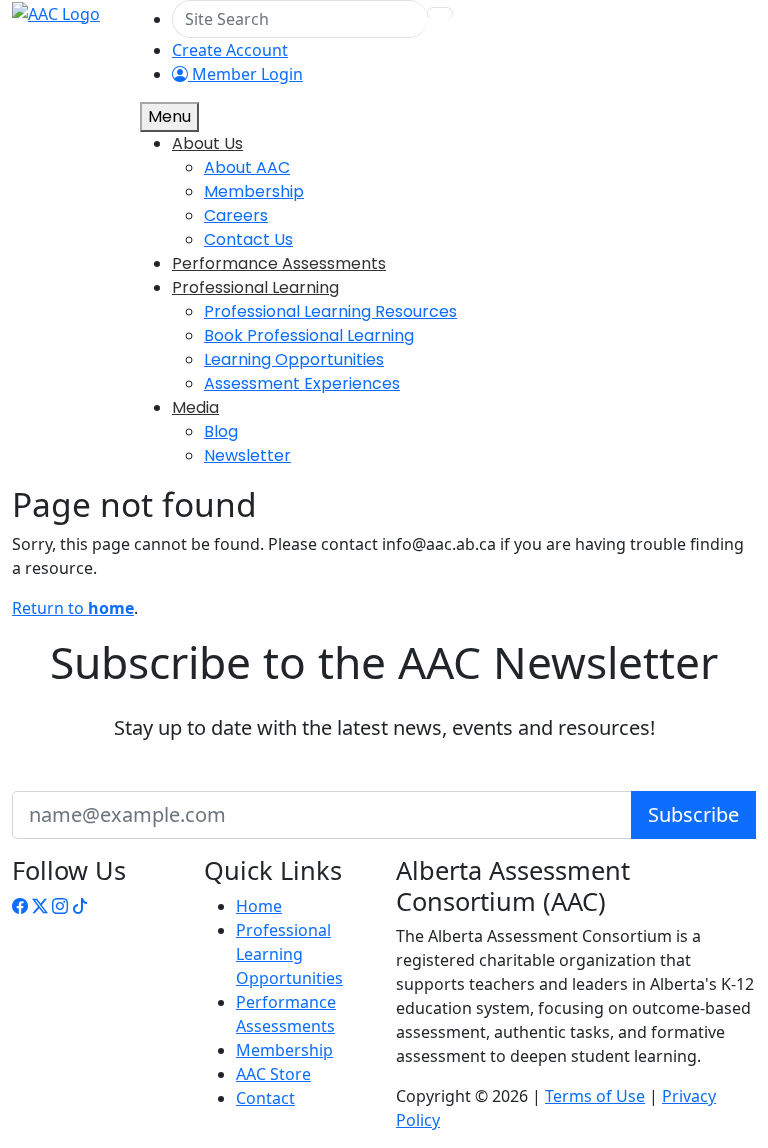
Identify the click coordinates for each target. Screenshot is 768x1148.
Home (259, 906)
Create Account (230, 50)
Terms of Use (595, 1096)
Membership (284, 1050)
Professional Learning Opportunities (289, 954)
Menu (169, 116)
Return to (73, 608)
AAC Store (273, 1074)
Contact (265, 1098)
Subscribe (693, 814)
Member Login (245, 74)
